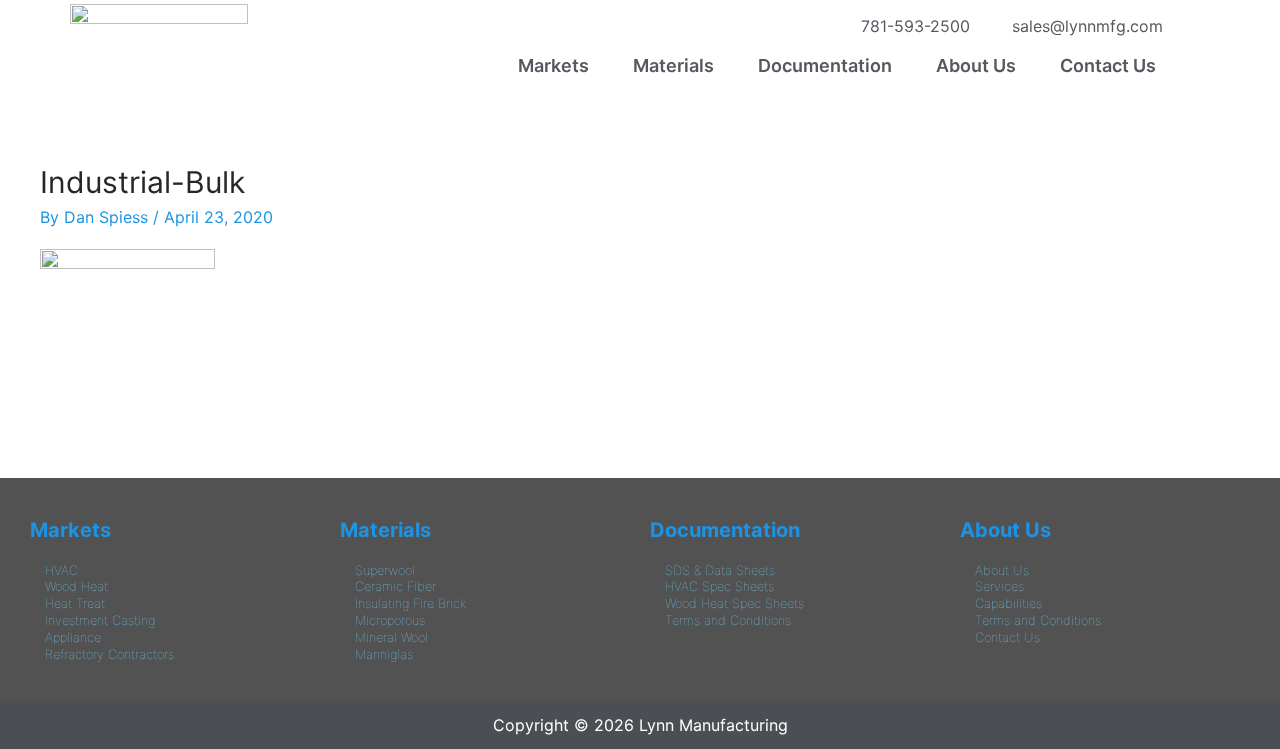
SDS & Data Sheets (720, 570)
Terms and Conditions (728, 620)
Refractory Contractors (109, 654)
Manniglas (384, 654)
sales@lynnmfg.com (1082, 26)
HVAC (61, 570)
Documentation (825, 65)
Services (999, 586)
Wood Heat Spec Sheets (734, 603)
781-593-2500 (910, 26)
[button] (558, 66)
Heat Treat (75, 603)
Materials (673, 65)
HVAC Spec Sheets (719, 586)
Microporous (390, 620)
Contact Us (1108, 65)
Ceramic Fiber (395, 586)
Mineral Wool (391, 637)
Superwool (385, 570)
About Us (976, 65)
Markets (553, 65)
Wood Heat (76, 586)
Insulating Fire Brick (410, 603)
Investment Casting (100, 620)
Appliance (73, 637)
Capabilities (1008, 603)
